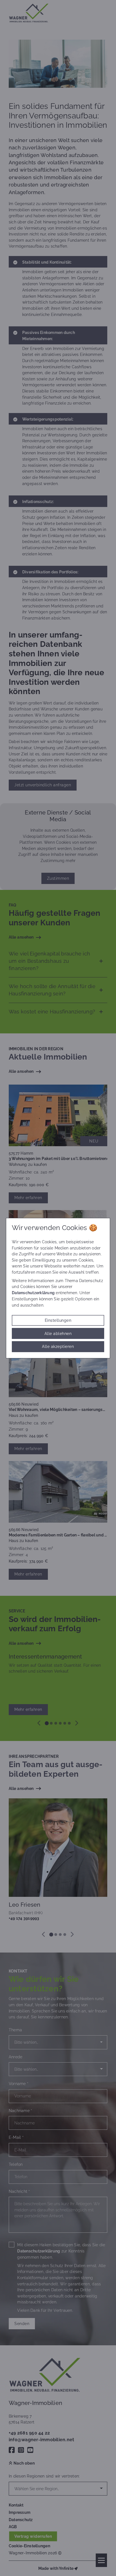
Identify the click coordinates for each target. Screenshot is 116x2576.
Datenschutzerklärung (33, 1293)
